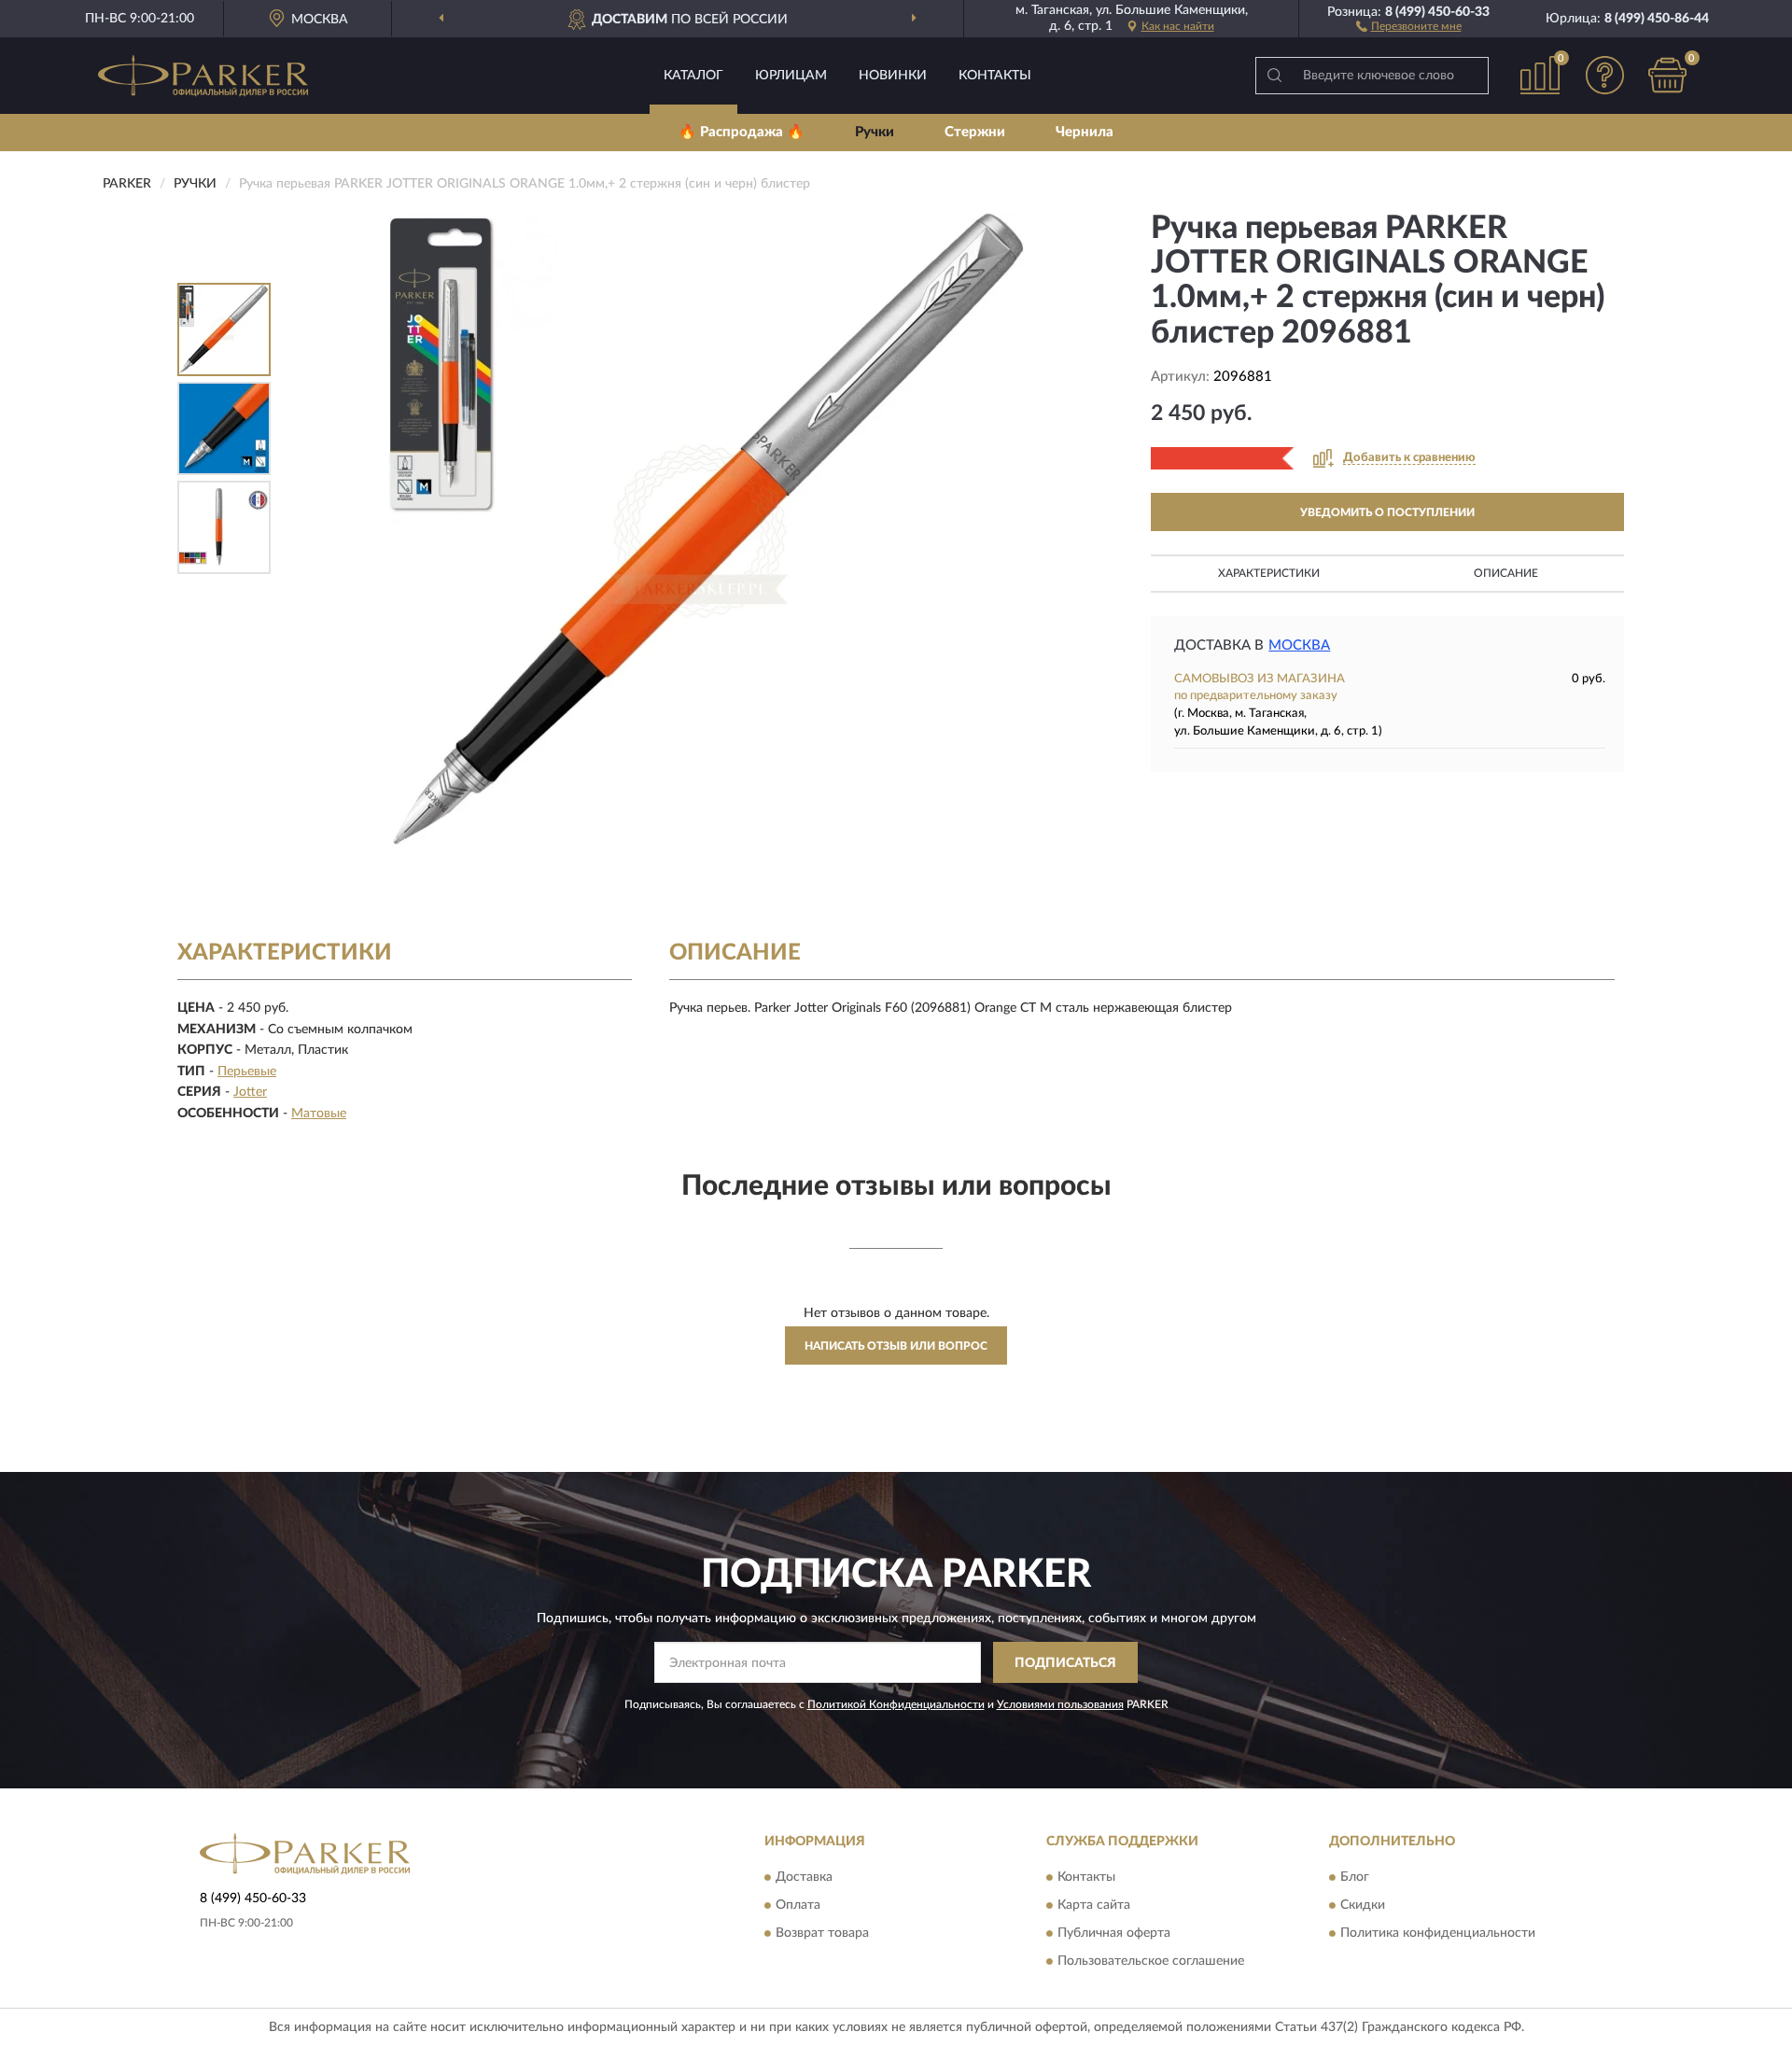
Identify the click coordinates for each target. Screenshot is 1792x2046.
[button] (1409, 25)
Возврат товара (822, 1933)
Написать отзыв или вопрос (896, 1346)
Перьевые (247, 1072)
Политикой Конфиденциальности (896, 1704)
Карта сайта (1094, 1905)
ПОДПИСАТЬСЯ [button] (1065, 1663)
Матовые (319, 1114)
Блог (1355, 1877)
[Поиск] (1274, 76)
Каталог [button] (693, 76)
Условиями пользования (1060, 1704)
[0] (1668, 75)
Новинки (893, 76)
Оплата (798, 1905)
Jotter (250, 1092)
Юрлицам (791, 76)
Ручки (875, 132)
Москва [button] (1299, 645)
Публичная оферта (1114, 1933)
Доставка (804, 1877)
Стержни (975, 132)
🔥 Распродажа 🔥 (742, 132)
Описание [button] (1506, 573)
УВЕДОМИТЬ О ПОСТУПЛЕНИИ (1387, 512)
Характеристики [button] (1269, 573)
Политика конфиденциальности (1438, 1933)
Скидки (1363, 1905)
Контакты (995, 76)
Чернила (1085, 132)
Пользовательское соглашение (1151, 1961)
